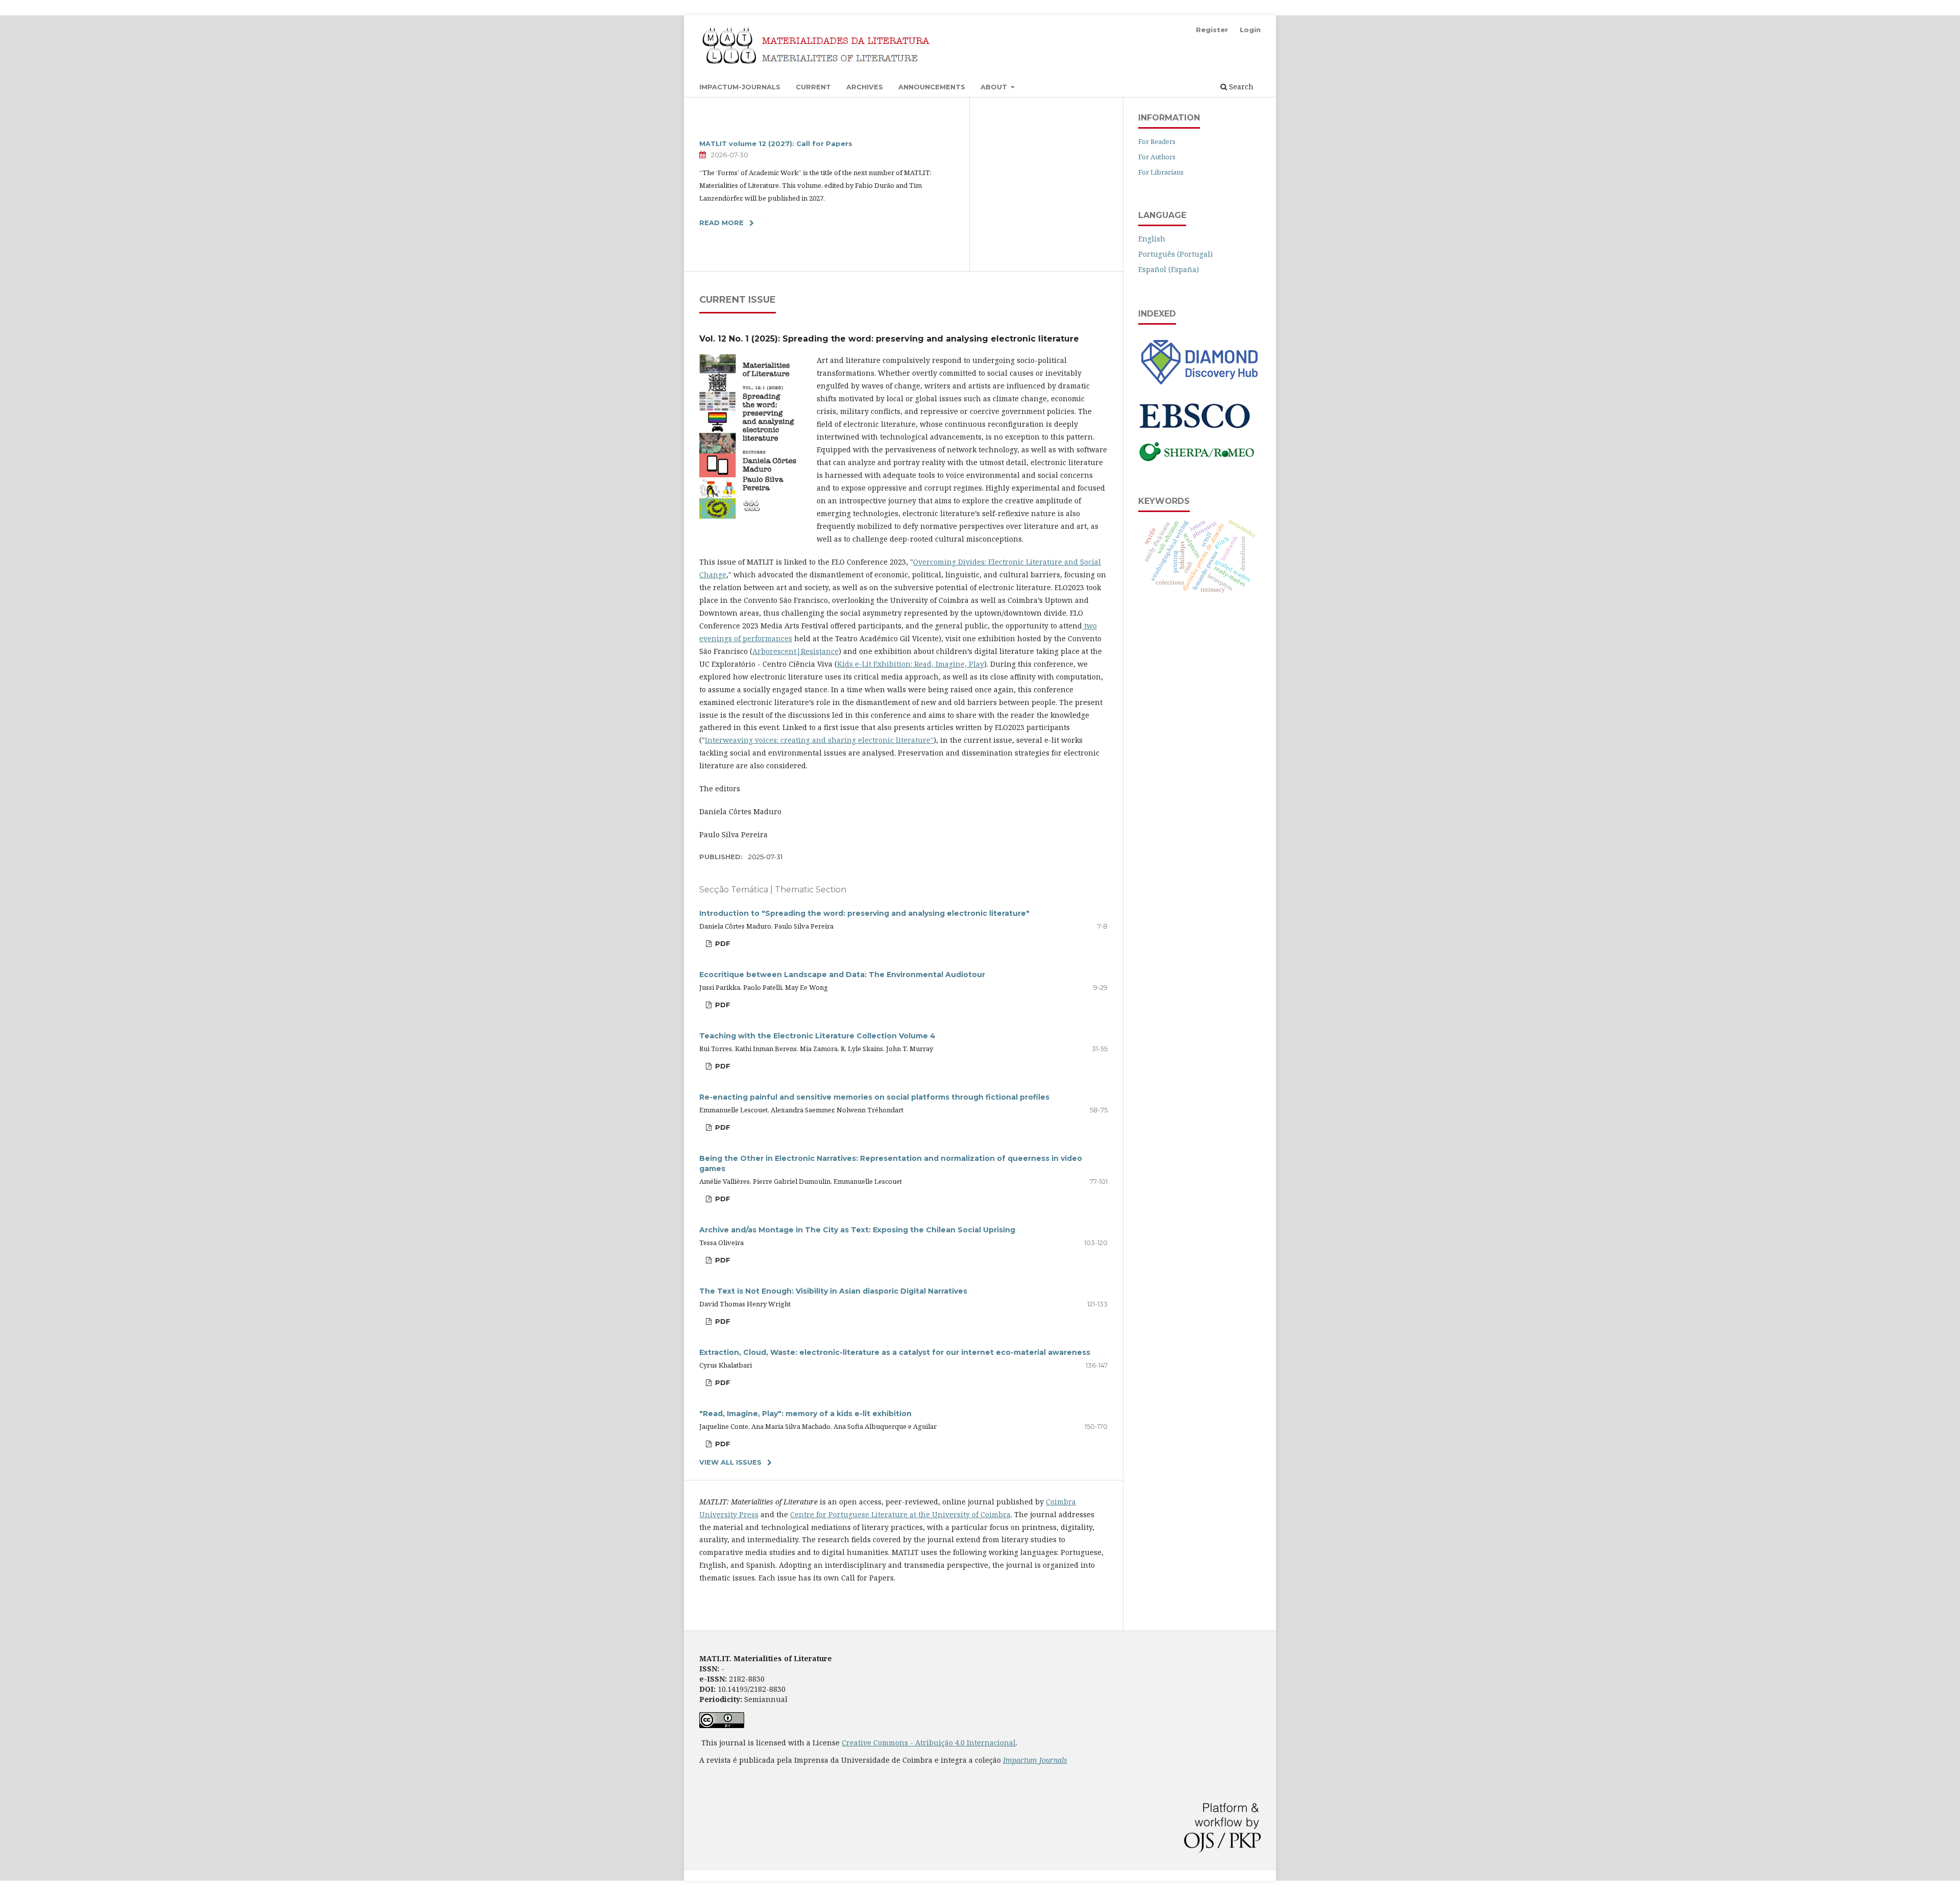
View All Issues (730, 1462)
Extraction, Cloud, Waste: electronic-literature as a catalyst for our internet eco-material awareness (895, 1352)
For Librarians (1161, 172)
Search (1240, 87)
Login (1250, 30)
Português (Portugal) (1175, 254)
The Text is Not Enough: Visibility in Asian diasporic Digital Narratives (833, 1291)
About (995, 87)
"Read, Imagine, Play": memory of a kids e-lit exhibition (805, 1414)
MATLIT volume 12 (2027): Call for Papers (776, 143)
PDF (722, 943)
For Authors (1157, 157)
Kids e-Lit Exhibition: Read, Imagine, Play (911, 664)
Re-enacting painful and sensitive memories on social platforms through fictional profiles (874, 1097)
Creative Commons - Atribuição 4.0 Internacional (929, 1743)
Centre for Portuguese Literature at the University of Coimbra (900, 1514)
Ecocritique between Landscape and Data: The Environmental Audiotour (842, 975)
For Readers (1157, 141)
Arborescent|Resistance (795, 651)
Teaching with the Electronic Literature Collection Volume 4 (817, 1036)
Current (813, 87)
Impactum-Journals (740, 87)
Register (1212, 30)
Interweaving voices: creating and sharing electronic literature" (819, 740)
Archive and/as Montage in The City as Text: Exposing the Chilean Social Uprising (857, 1230)
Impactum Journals (1035, 1760)
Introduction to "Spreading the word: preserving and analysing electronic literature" (864, 913)
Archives (865, 87)
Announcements (932, 87)
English (1152, 239)
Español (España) (1169, 269)
